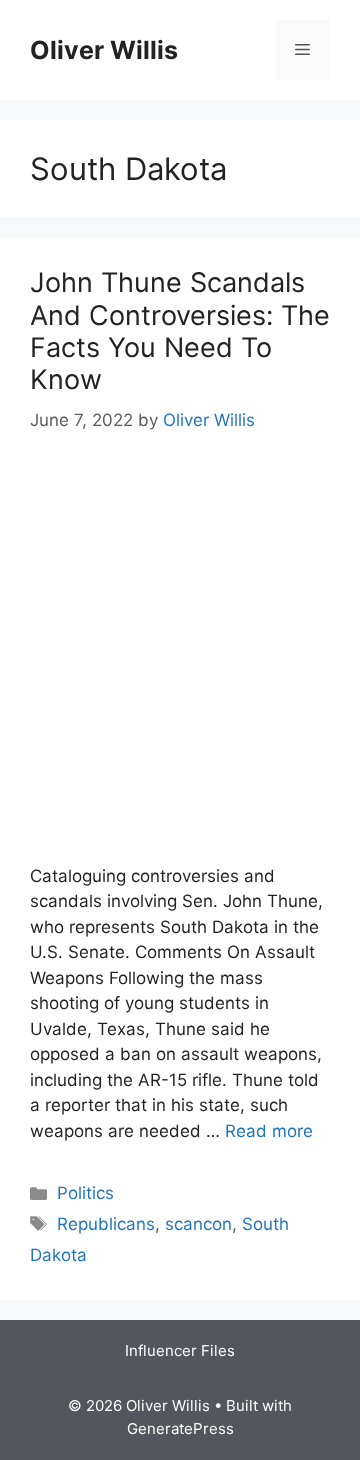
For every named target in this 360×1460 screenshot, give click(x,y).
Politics (85, 1193)
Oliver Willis (104, 50)
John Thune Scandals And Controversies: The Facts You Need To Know (180, 331)
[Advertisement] (180, 650)
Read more (269, 1131)
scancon (198, 1224)
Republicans (106, 1224)
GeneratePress (180, 1428)
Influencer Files (180, 1350)
